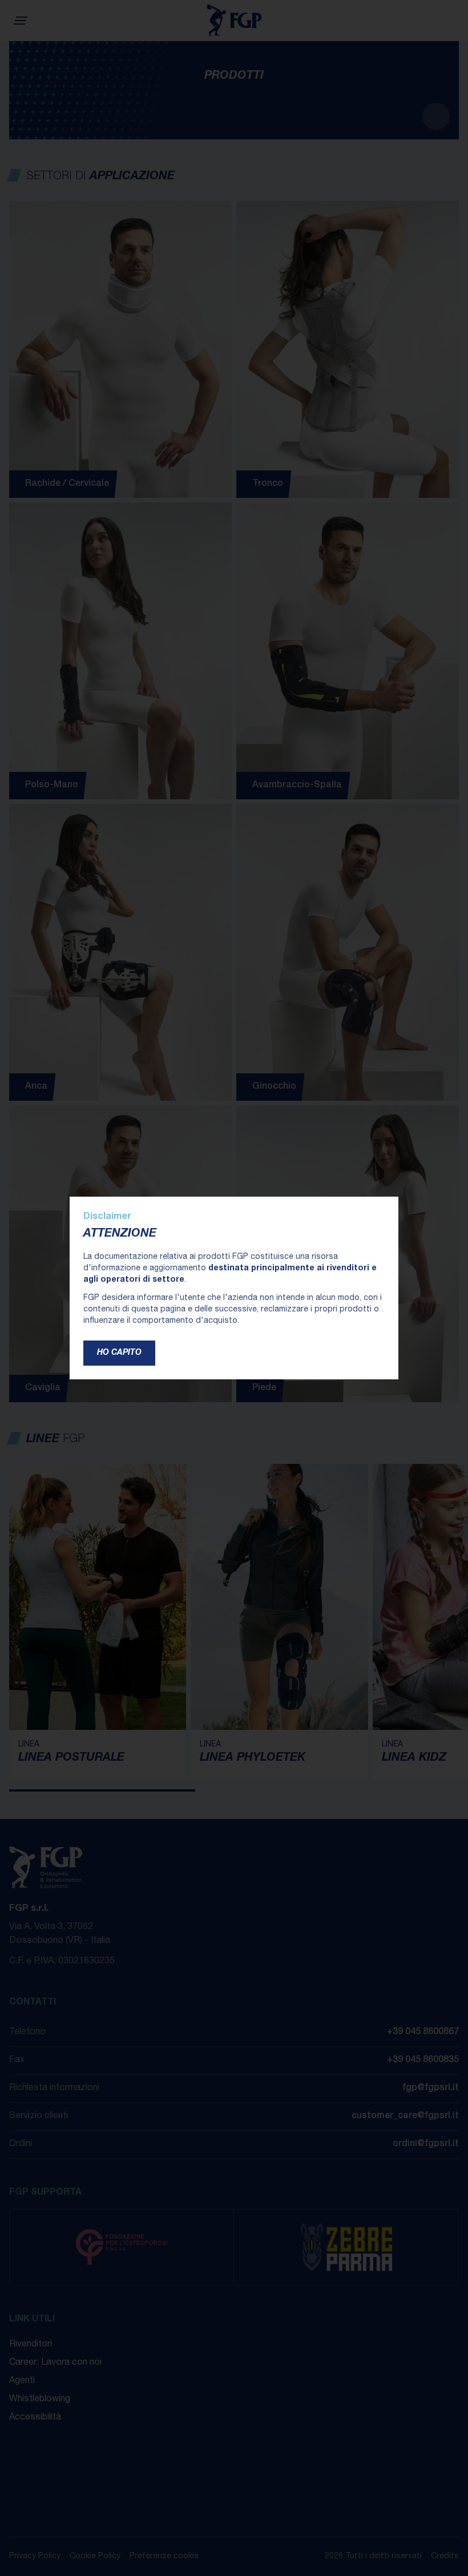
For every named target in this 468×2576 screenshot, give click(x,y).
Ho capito (119, 1353)
